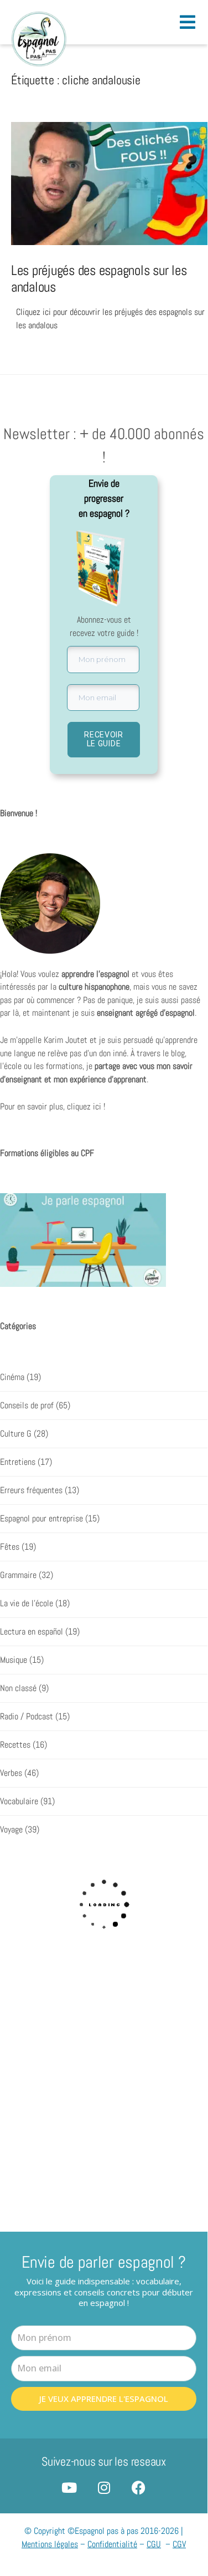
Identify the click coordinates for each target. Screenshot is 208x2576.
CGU (154, 2544)
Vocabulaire (19, 1801)
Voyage (11, 1830)
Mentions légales (50, 2544)
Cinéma (12, 1377)
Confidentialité (112, 2544)
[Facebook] (139, 2488)
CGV (179, 2544)
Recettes (15, 1745)
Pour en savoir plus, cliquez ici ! (53, 1107)
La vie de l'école (27, 1603)
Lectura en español (32, 1632)
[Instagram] (104, 2488)
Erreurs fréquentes (31, 1490)
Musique (14, 1660)
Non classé (18, 1688)
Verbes (11, 1773)
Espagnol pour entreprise (41, 1519)
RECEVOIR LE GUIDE (104, 739)
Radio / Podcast (27, 1717)
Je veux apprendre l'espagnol (104, 2399)
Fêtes (10, 1547)
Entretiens (18, 1462)
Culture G (16, 1434)
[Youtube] (69, 2488)
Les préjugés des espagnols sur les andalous (99, 278)
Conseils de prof (27, 1406)
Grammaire (18, 1575)
